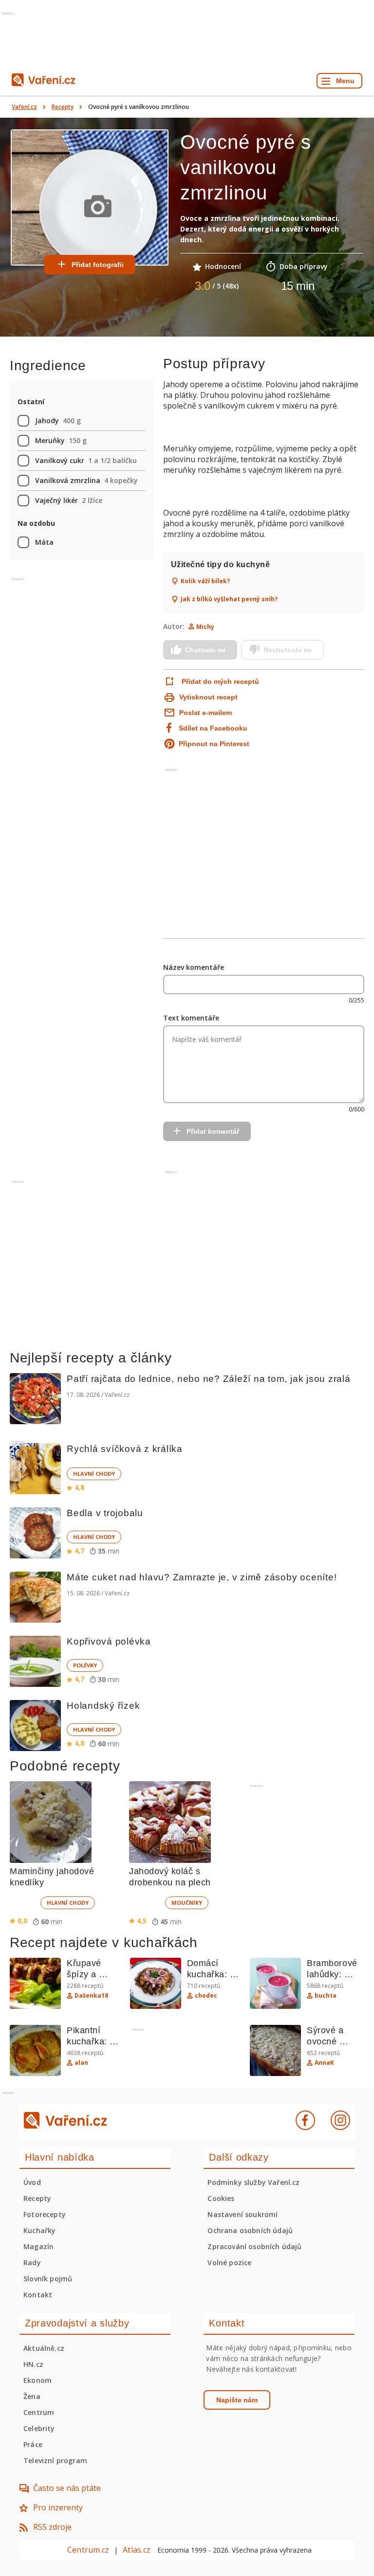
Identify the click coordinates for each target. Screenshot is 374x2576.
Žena (32, 2396)
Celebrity (39, 2428)
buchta (326, 1996)
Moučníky (187, 1903)
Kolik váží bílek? (205, 581)
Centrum (39, 2412)
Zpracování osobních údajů (254, 2246)
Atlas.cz (137, 2550)
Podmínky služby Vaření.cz (253, 2182)
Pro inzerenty (58, 2507)
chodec (206, 1996)
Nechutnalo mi (288, 650)
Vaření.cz (24, 107)
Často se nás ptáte (67, 2488)
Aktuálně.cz (44, 2348)
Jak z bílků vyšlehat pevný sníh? (229, 599)
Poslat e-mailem (206, 713)
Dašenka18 (91, 1996)
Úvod (32, 2182)
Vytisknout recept (208, 697)
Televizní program (55, 2460)
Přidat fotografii (98, 265)
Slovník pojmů (48, 2279)
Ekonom (37, 2380)
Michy (205, 627)
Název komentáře (194, 967)
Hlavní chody (94, 1474)
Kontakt (38, 2295)
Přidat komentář (213, 1131)
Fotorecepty (45, 2214)
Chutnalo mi (205, 650)
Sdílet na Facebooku (213, 728)
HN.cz (33, 2364)
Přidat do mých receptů (220, 681)
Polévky (85, 1665)
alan (81, 2063)
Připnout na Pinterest (214, 744)
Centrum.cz (88, 2550)
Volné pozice (229, 2263)
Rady (32, 2263)
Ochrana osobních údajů (250, 2230)
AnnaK (324, 2063)
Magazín (38, 2246)
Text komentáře (191, 1018)
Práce (33, 2444)
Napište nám (237, 2400)
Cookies (221, 2198)
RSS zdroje (52, 2527)
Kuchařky (39, 2230)
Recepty (63, 107)
